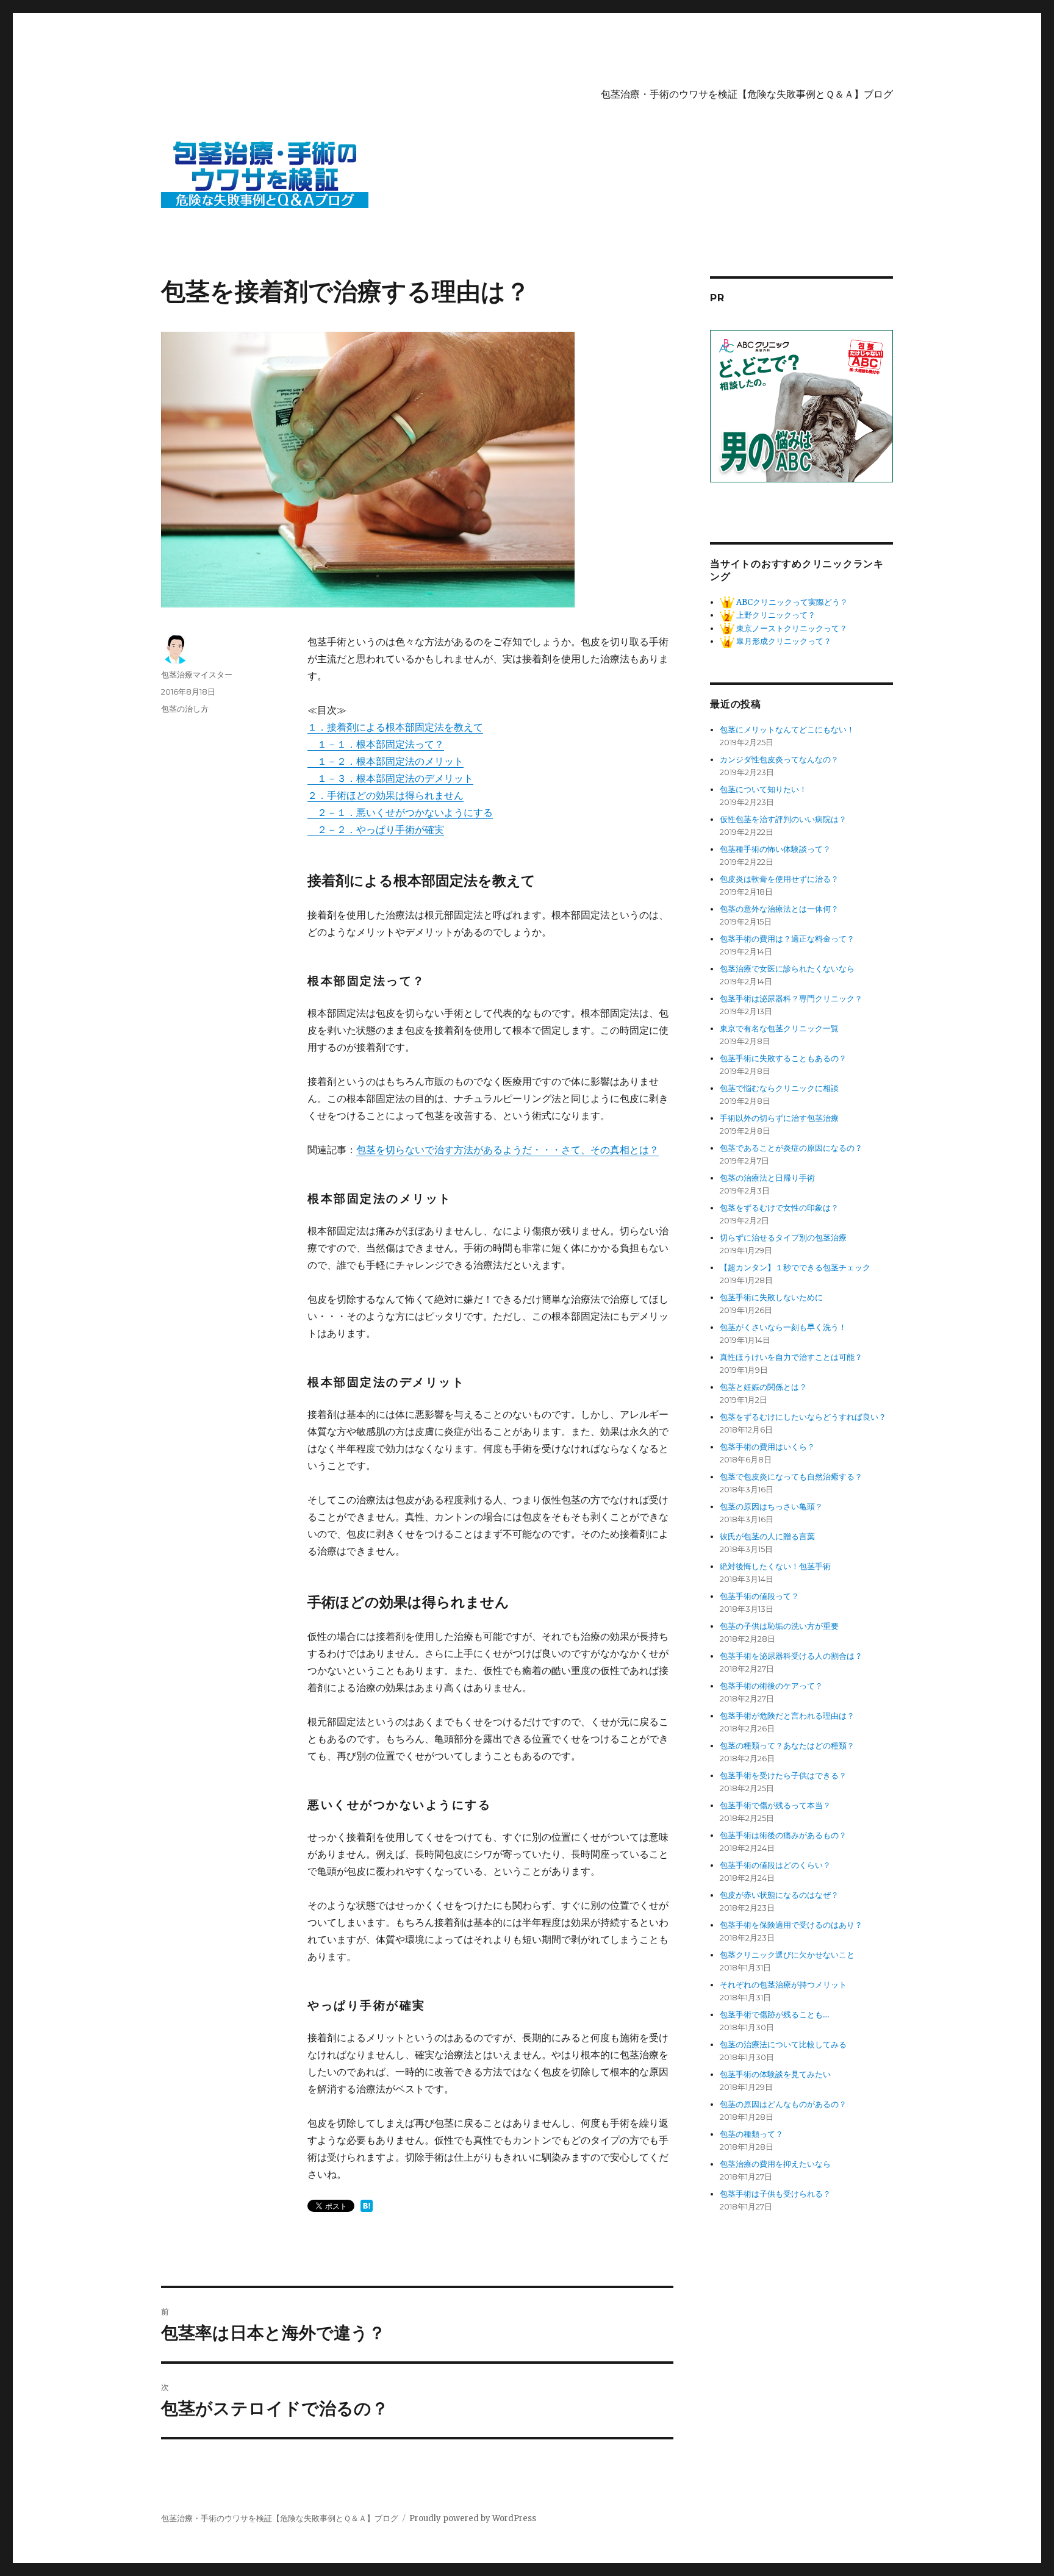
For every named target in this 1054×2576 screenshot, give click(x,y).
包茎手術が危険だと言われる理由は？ (787, 1716)
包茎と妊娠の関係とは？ (763, 1387)
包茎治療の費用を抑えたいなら (775, 2164)
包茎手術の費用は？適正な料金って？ (787, 939)
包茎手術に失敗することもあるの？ (783, 1058)
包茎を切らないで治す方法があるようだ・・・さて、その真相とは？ (507, 1150)
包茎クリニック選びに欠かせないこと (787, 1955)
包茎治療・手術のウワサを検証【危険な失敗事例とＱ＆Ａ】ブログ (747, 94)
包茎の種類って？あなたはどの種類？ (787, 1746)
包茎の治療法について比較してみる (783, 2045)
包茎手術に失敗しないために (771, 1297)
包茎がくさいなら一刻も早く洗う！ (783, 1327)
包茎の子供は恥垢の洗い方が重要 (779, 1626)
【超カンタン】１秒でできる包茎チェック (795, 1268)
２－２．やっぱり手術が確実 (376, 829)
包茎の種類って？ (751, 2134)
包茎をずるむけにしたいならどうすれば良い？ (803, 1417)
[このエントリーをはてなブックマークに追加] (367, 2206)
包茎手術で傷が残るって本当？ (775, 1805)
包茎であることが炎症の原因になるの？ (791, 1148)
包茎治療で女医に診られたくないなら (787, 969)
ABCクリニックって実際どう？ (791, 602)
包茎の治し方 (185, 709)
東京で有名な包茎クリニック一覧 (779, 1029)
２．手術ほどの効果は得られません (385, 795)
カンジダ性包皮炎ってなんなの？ (779, 760)
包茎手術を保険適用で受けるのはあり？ (791, 1925)
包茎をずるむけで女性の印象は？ (779, 1208)
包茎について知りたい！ (763, 789)
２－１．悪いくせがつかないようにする (400, 812)
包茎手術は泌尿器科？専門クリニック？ (791, 999)
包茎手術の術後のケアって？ (771, 1686)
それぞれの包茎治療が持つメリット (783, 1985)
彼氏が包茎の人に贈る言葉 (767, 1537)
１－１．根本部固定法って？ (376, 744)
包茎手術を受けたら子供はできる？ (783, 1776)
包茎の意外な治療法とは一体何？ (779, 909)
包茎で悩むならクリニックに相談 (779, 1088)
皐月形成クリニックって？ (783, 641)
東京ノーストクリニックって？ (791, 628)
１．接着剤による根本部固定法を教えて (395, 727)
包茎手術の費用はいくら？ (767, 1447)
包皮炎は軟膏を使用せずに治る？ (779, 879)
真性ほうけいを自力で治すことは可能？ (791, 1357)
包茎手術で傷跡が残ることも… (774, 2015)
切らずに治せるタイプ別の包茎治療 (783, 1238)
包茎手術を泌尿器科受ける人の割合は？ (791, 1656)
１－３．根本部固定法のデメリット (390, 778)
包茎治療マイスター (197, 674)
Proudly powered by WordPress (473, 2518)
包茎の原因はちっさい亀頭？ (771, 1507)
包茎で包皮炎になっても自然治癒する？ (791, 1477)
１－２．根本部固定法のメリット (385, 761)
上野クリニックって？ (775, 615)
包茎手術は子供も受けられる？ (775, 2194)
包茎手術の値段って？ (759, 1596)
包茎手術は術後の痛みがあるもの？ (783, 1835)
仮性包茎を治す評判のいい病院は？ (783, 819)
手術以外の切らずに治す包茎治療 (779, 1118)
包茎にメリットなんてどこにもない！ (787, 730)
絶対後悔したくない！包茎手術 (775, 1566)
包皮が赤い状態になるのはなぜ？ (779, 1895)
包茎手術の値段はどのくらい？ (775, 1865)
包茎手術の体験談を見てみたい (775, 2074)
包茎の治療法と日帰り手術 (767, 1178)
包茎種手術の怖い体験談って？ (775, 849)
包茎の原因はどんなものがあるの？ (783, 2104)
